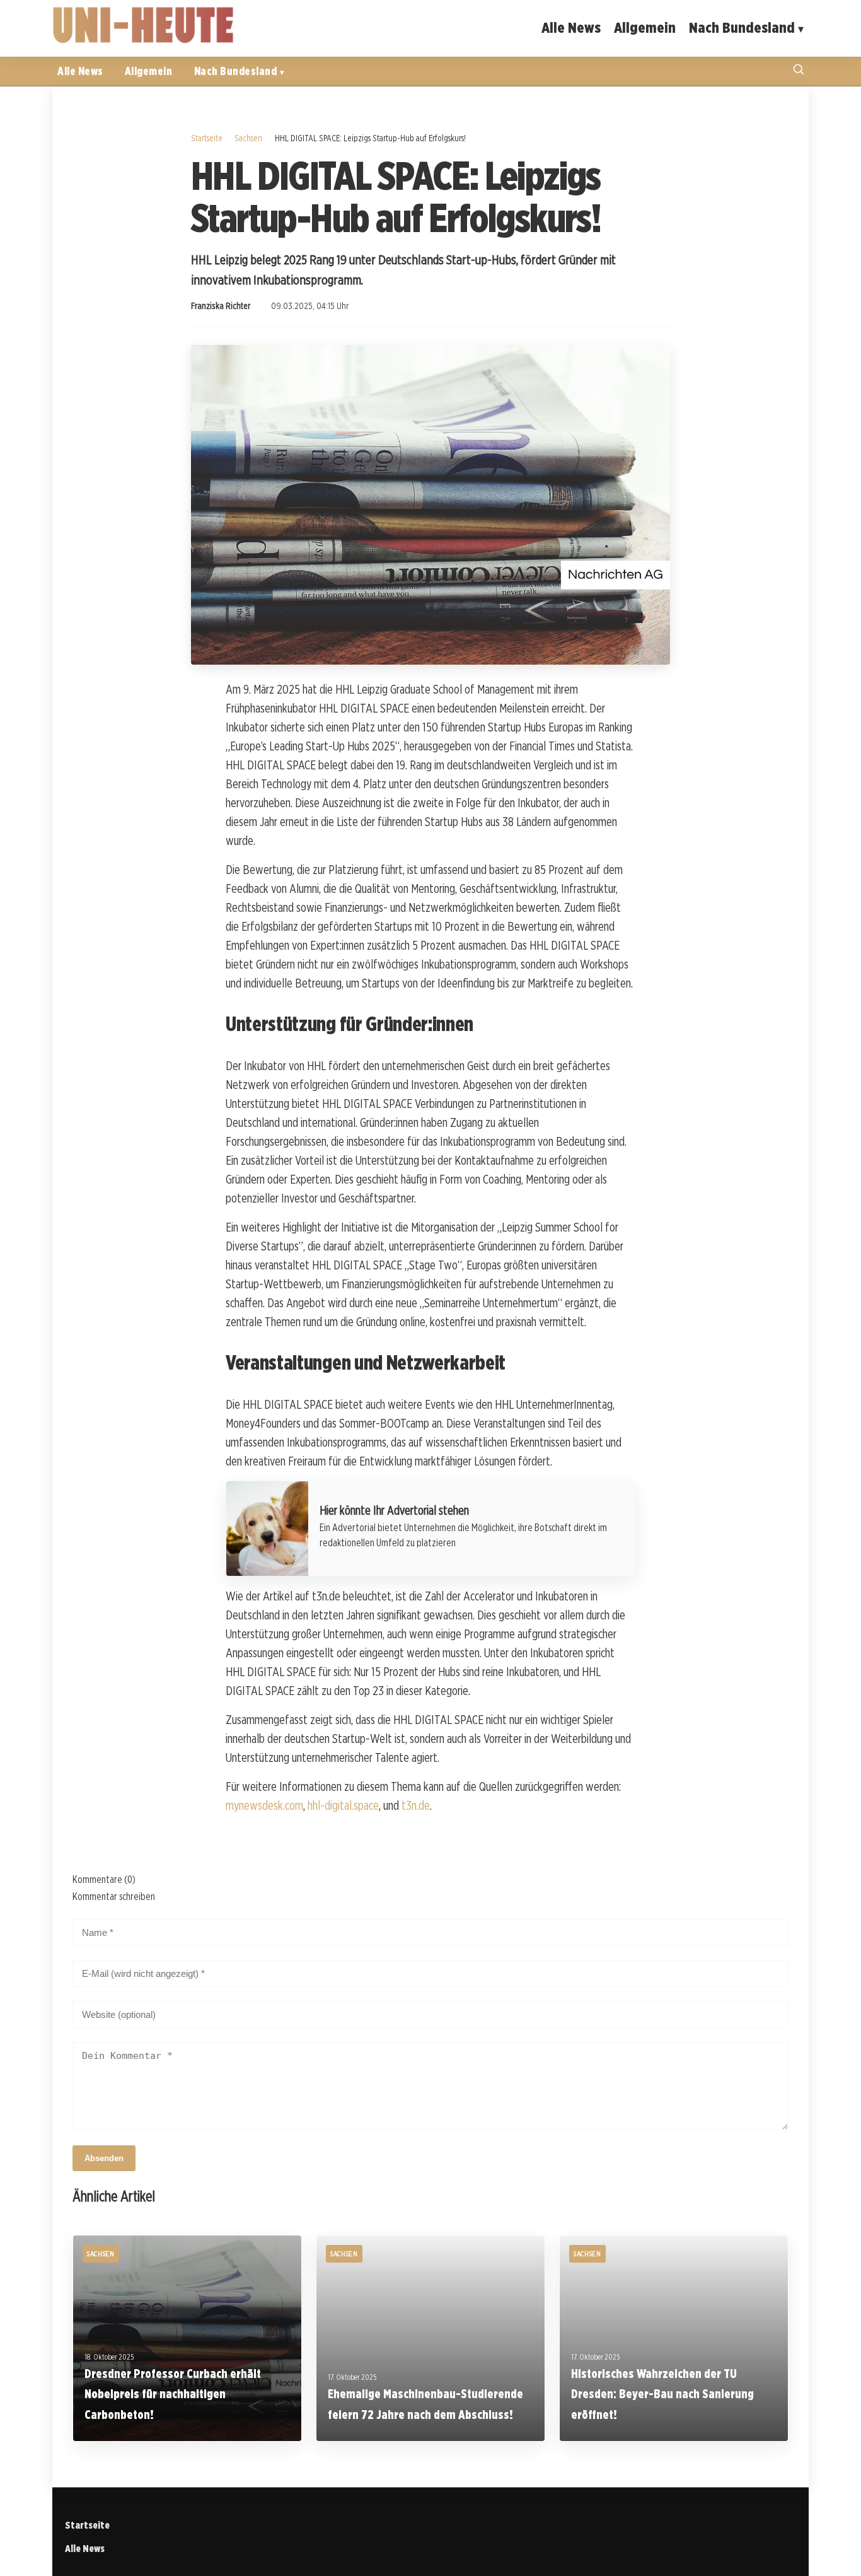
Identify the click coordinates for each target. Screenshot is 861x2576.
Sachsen (248, 138)
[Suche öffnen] (799, 71)
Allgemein (645, 27)
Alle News (571, 27)
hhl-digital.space (343, 1805)
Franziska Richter (221, 306)
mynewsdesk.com (264, 1805)
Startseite (207, 138)
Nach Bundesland (742, 27)
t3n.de (416, 1805)
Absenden (104, 2158)
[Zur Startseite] (144, 41)
